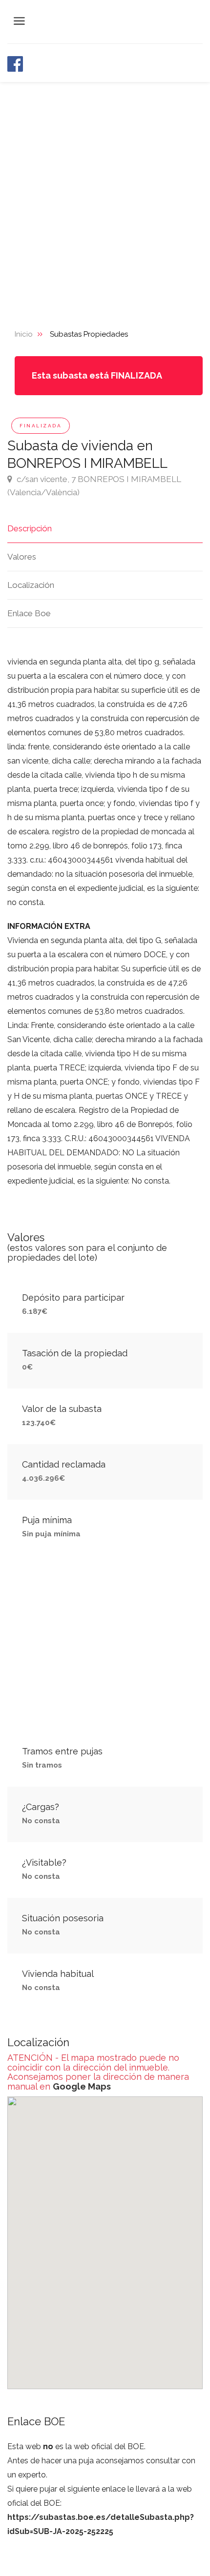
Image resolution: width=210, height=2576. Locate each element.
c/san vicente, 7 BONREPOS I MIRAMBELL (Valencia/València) (94, 486)
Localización (31, 585)
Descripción (30, 528)
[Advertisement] (105, 192)
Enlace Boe (29, 613)
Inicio (24, 334)
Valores (22, 557)
